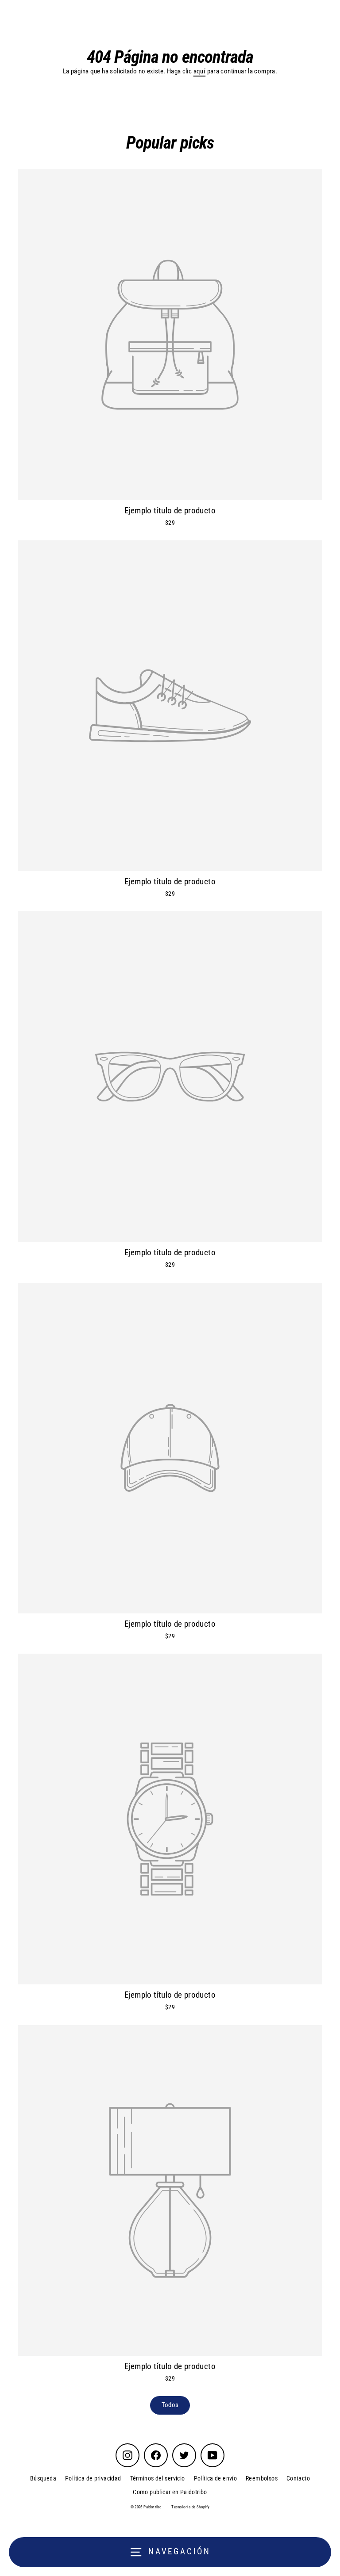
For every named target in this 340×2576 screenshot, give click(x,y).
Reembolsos (262, 2478)
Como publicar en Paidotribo (170, 2492)
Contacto (298, 2478)
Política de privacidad (93, 2478)
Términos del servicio (158, 2478)
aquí (200, 71)
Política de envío (216, 2478)
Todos (170, 2405)
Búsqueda (43, 2478)
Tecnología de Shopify (190, 2507)
